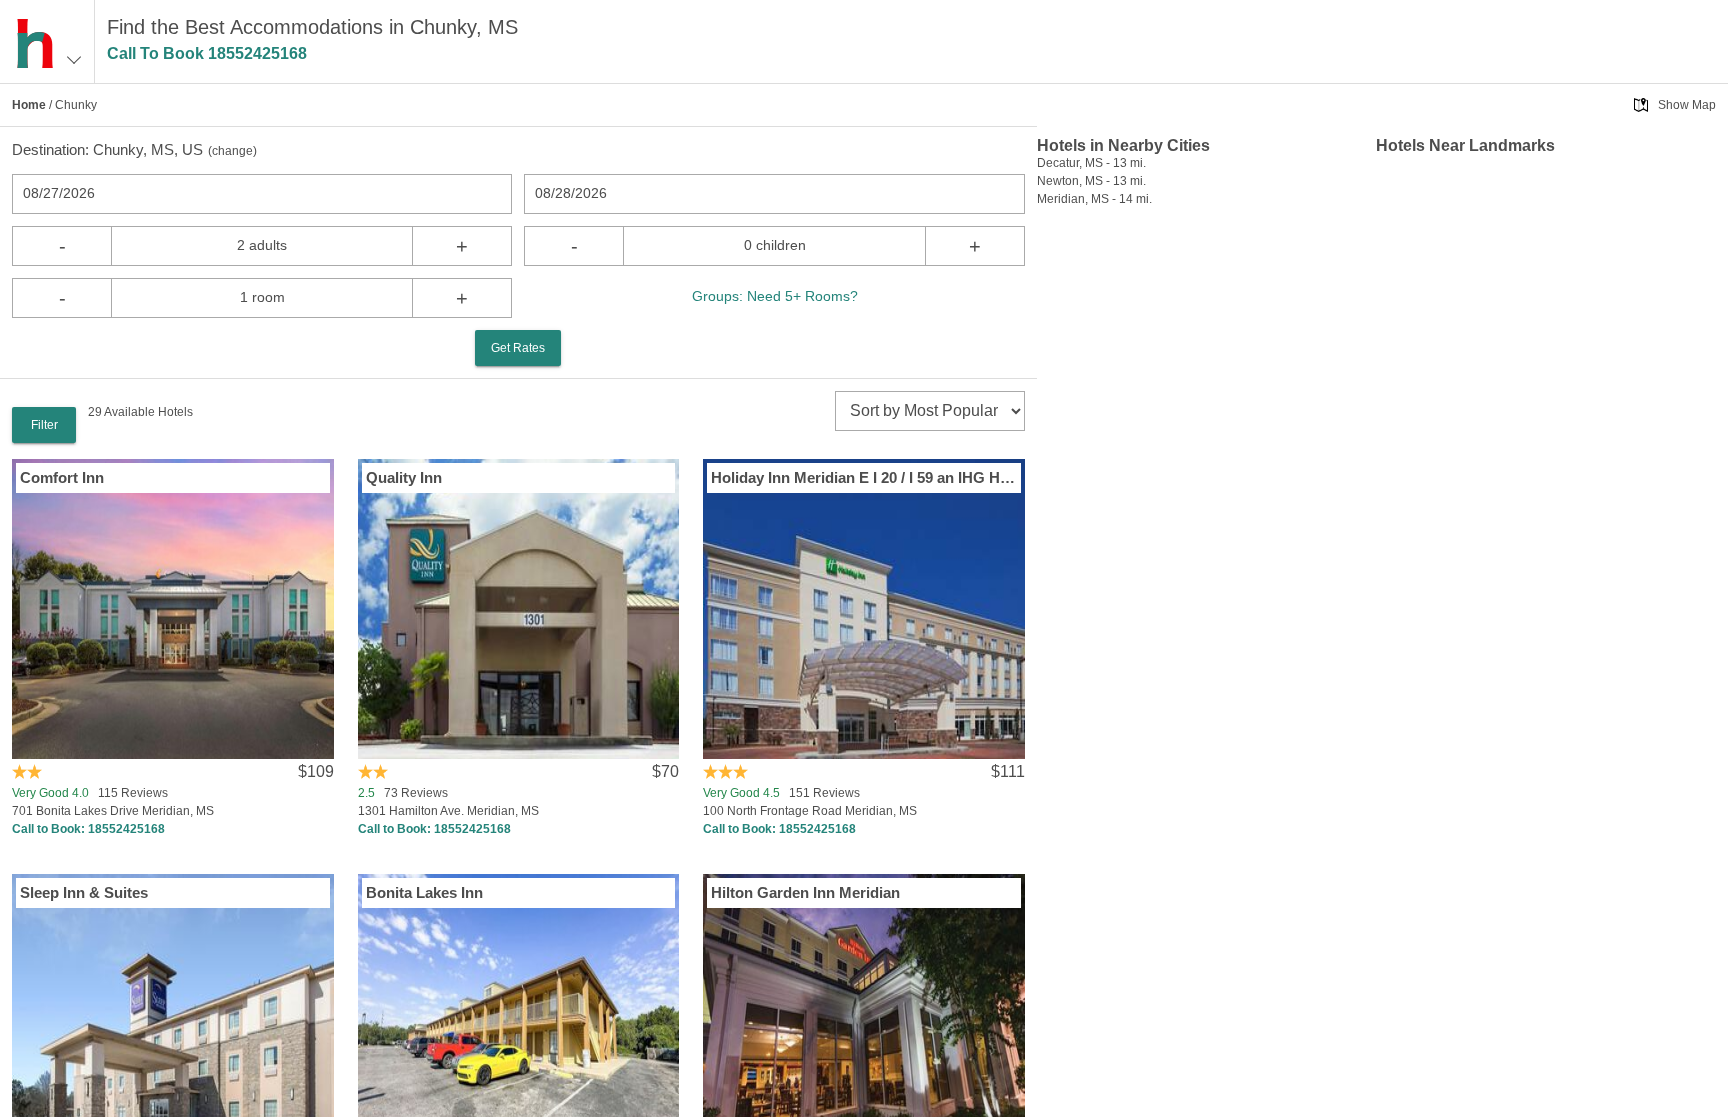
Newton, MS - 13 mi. (1091, 181)
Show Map (1687, 105)
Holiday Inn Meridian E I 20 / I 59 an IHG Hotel (864, 477)
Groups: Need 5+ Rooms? (775, 296)
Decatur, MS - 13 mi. (1091, 163)
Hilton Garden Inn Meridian (805, 892)
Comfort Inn (62, 477)
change (232, 151)
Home (29, 105)
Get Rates (518, 348)
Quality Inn (404, 477)
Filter (44, 425)
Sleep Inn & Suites (84, 892)
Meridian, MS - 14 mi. (1094, 199)
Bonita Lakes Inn (424, 892)
